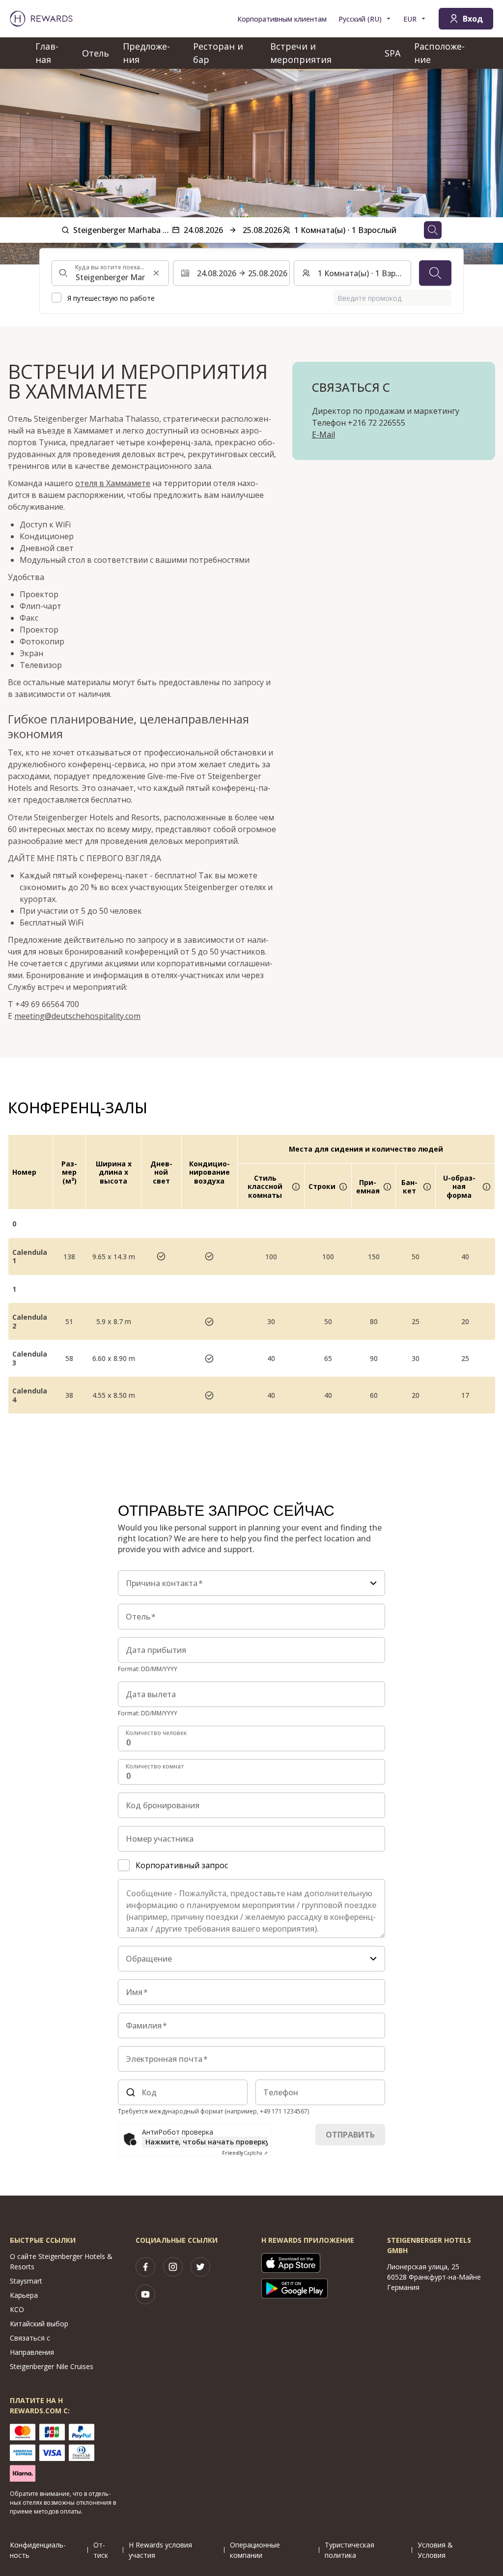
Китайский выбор (39, 2324)
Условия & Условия (435, 2550)
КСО (17, 2309)
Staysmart (26, 2281)
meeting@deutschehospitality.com (77, 1016)
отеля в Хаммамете (113, 483)
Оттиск (101, 2550)
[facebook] (145, 2267)
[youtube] (145, 2294)
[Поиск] (435, 273)
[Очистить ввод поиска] (156, 273)
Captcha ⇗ (245, 2153)
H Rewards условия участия (160, 2550)
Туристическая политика (349, 2550)
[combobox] (110, 273)
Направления (32, 2352)
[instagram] (173, 2267)
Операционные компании (255, 2550)
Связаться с (30, 2338)
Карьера (24, 2295)
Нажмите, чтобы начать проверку (207, 2142)
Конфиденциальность (38, 2550)
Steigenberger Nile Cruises (52, 2366)
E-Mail (323, 434)
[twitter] (200, 2267)
